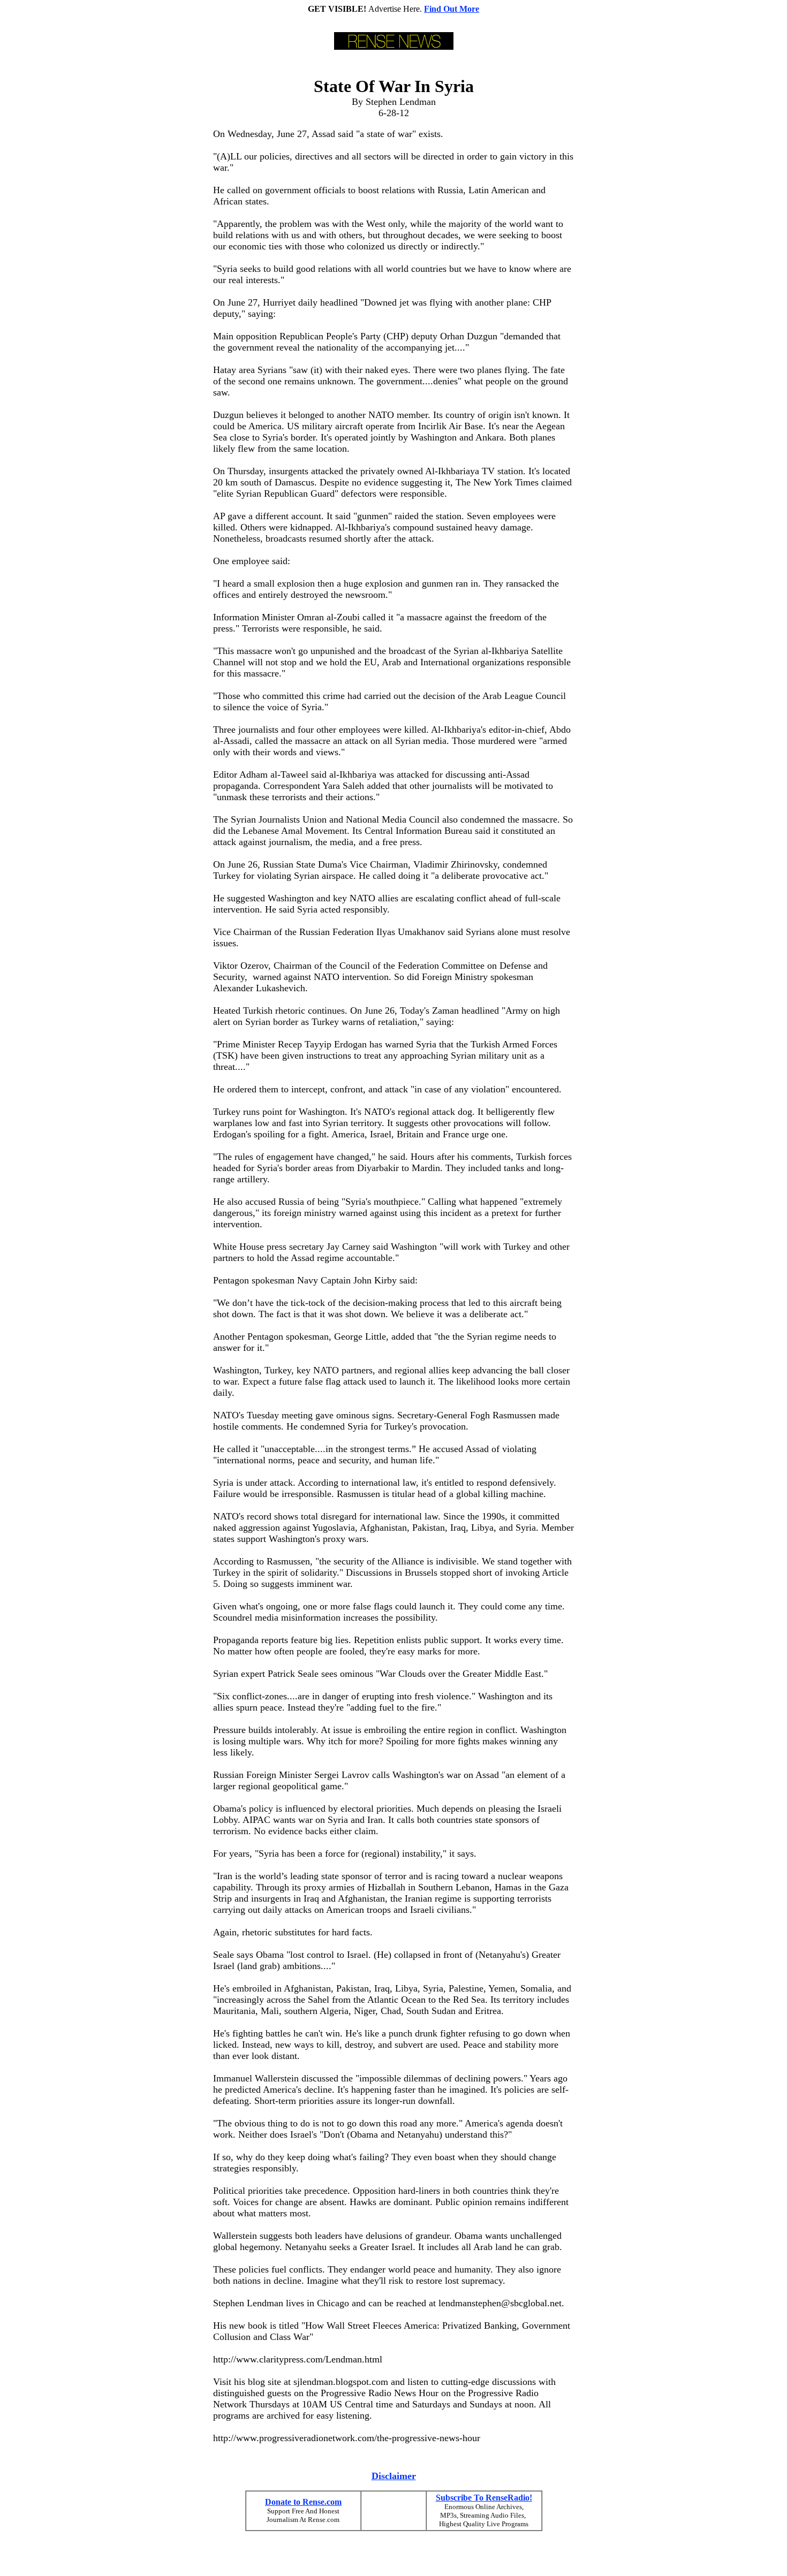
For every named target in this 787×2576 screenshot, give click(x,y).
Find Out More (452, 9)
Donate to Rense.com (303, 2502)
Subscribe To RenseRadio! (484, 2498)
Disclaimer (394, 2476)
